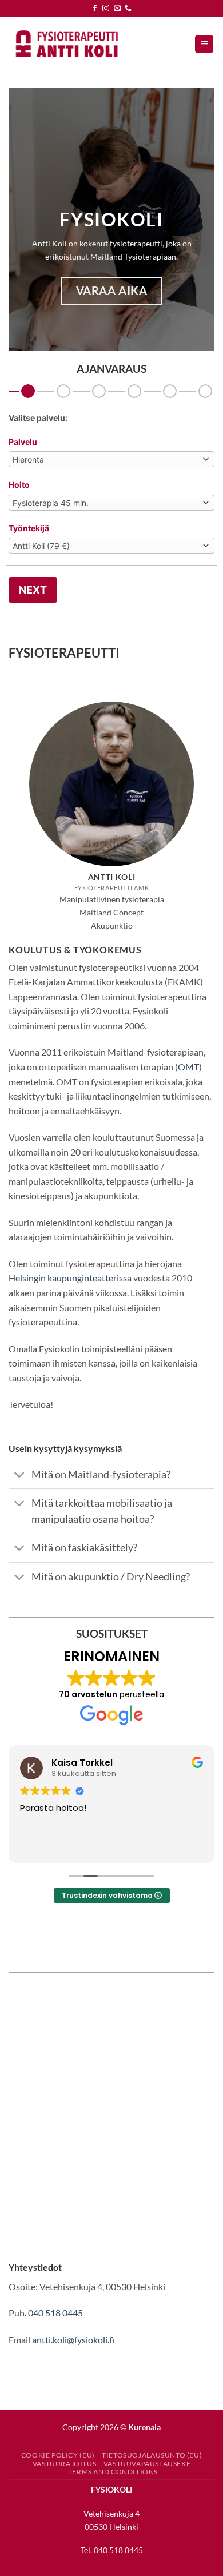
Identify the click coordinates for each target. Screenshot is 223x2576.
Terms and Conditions (113, 2472)
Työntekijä (29, 528)
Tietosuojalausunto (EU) (152, 2455)
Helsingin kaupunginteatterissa (70, 1278)
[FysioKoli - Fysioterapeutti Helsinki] (66, 44)
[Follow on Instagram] (106, 9)
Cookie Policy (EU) (58, 2455)
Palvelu (23, 442)
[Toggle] (20, 1476)
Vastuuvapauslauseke (147, 2464)
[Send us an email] (117, 9)
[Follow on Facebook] (95, 9)
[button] (204, 44)
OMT (188, 1067)
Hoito (19, 485)
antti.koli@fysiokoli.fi (73, 2340)
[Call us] (128, 9)
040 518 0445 (55, 2313)
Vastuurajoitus (65, 2464)
